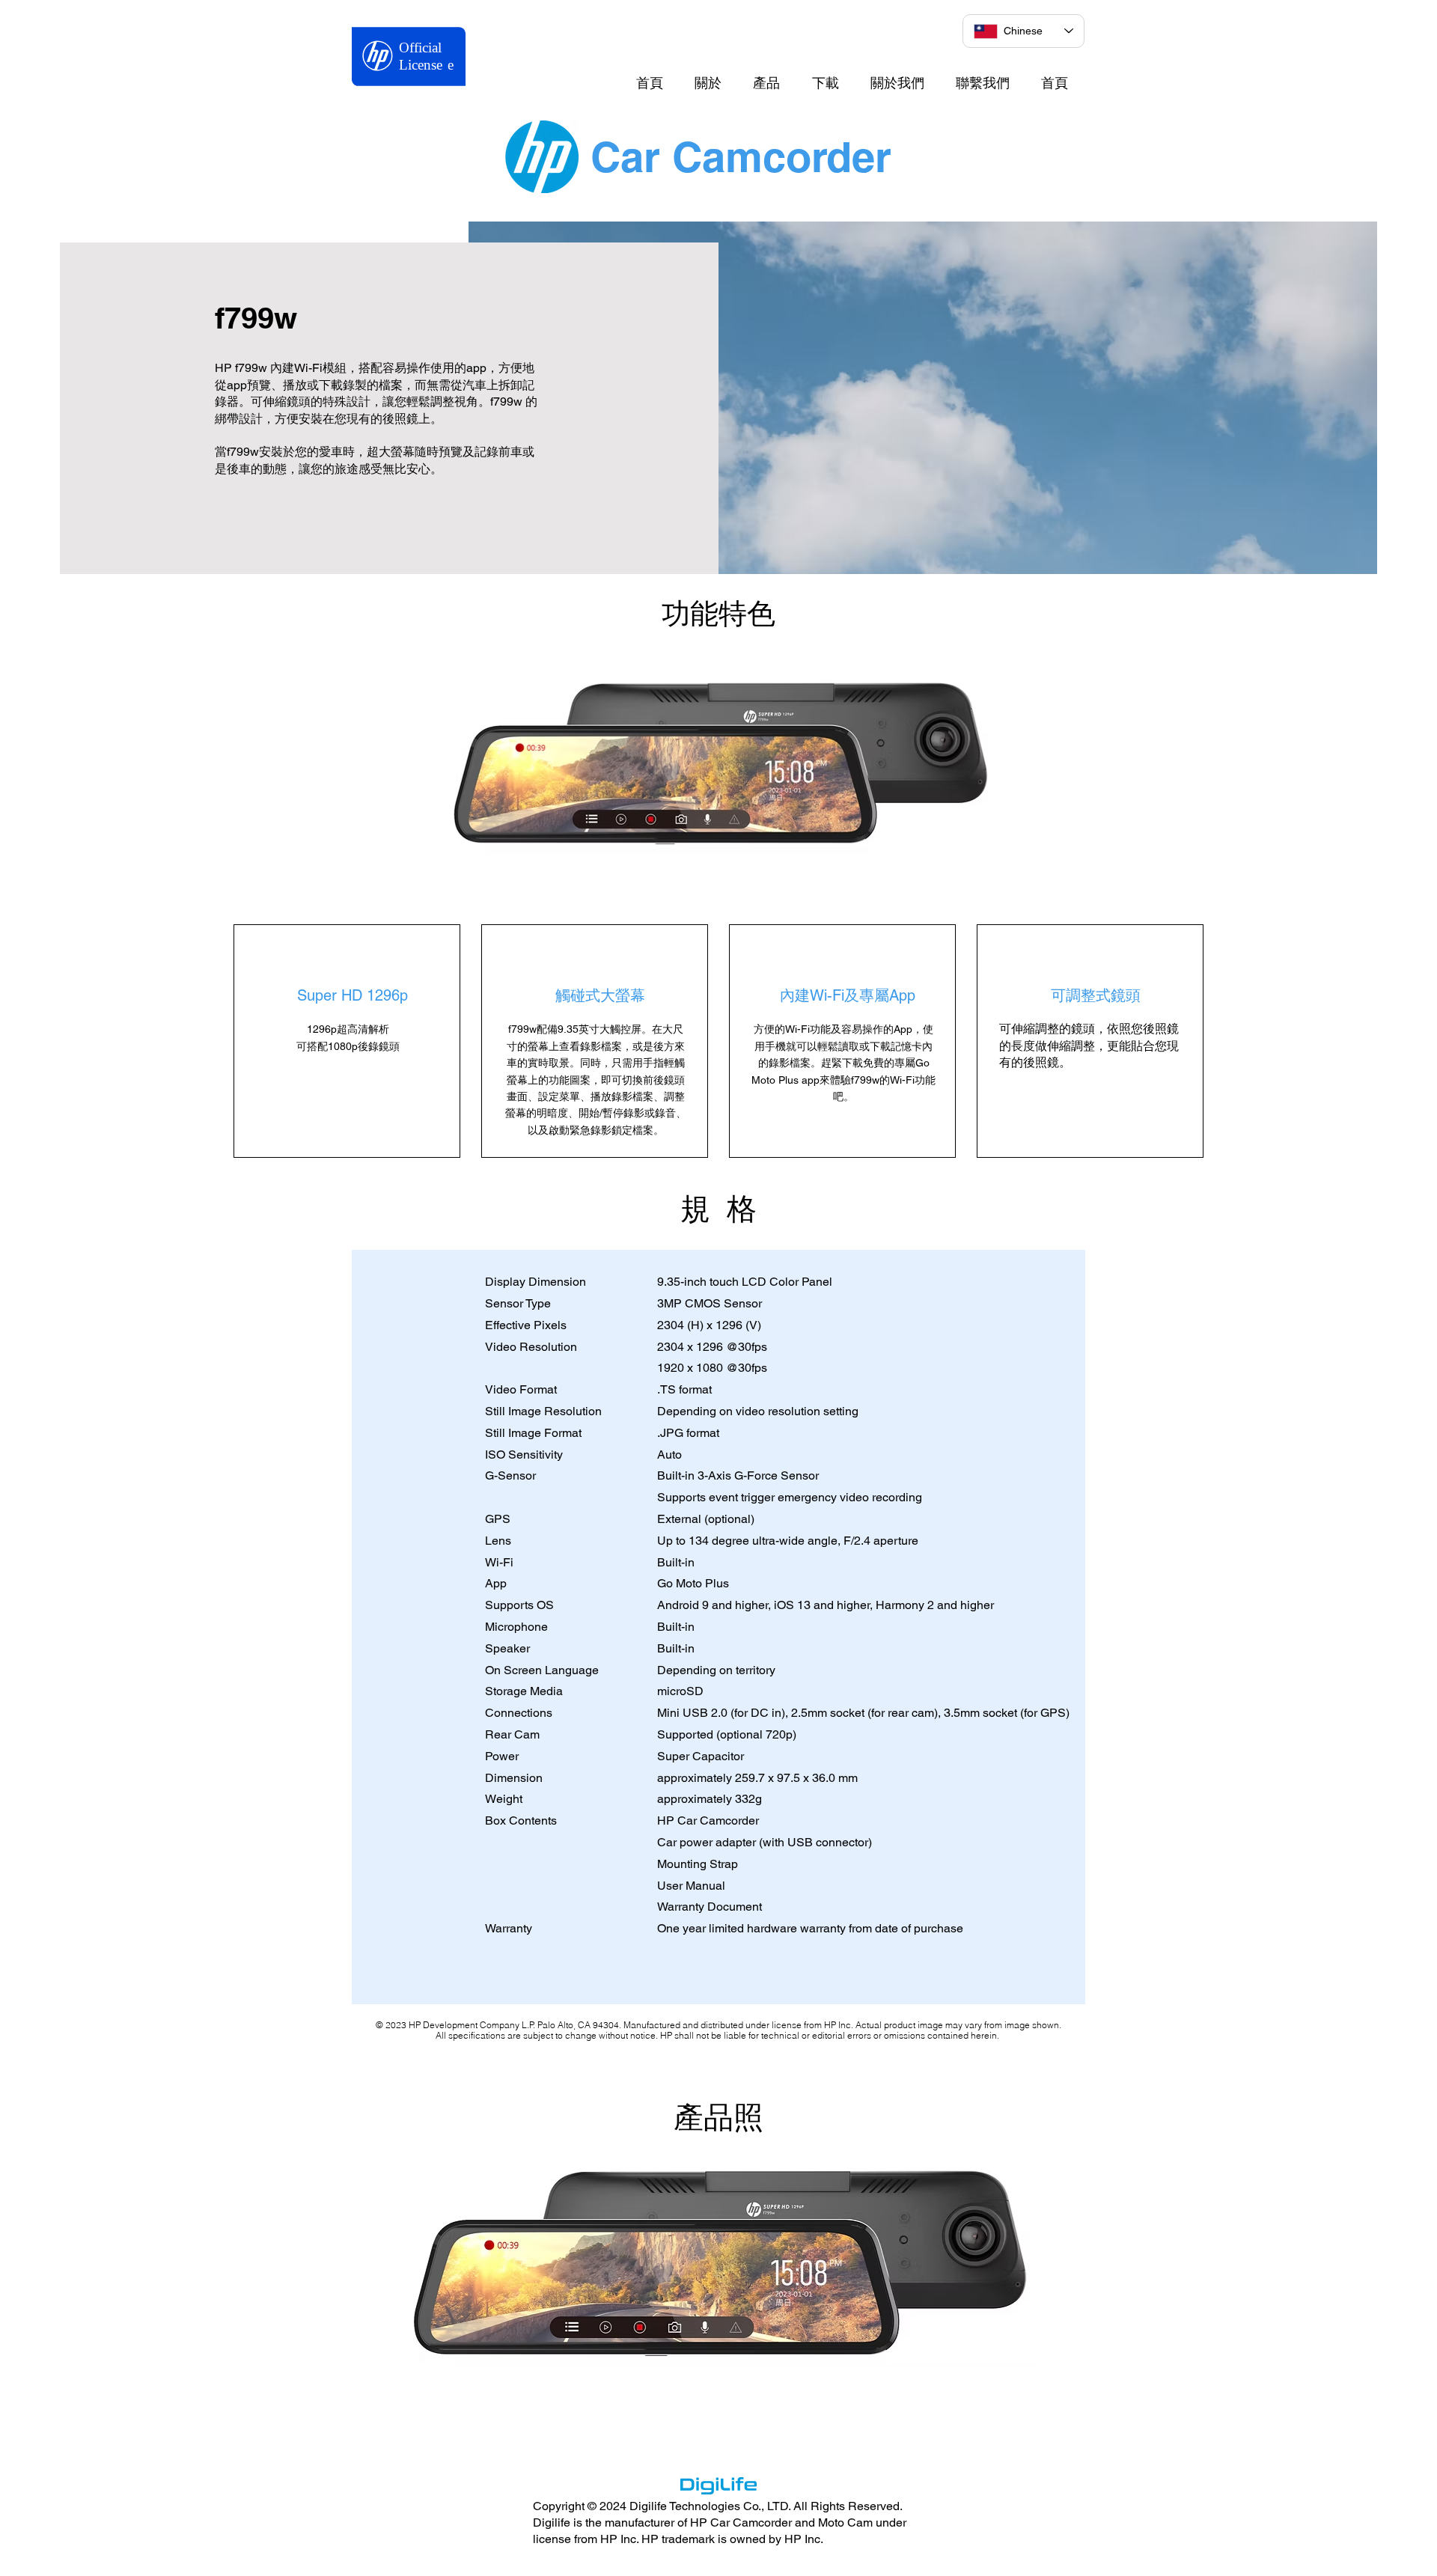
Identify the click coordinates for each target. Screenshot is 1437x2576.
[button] (717, 2263)
